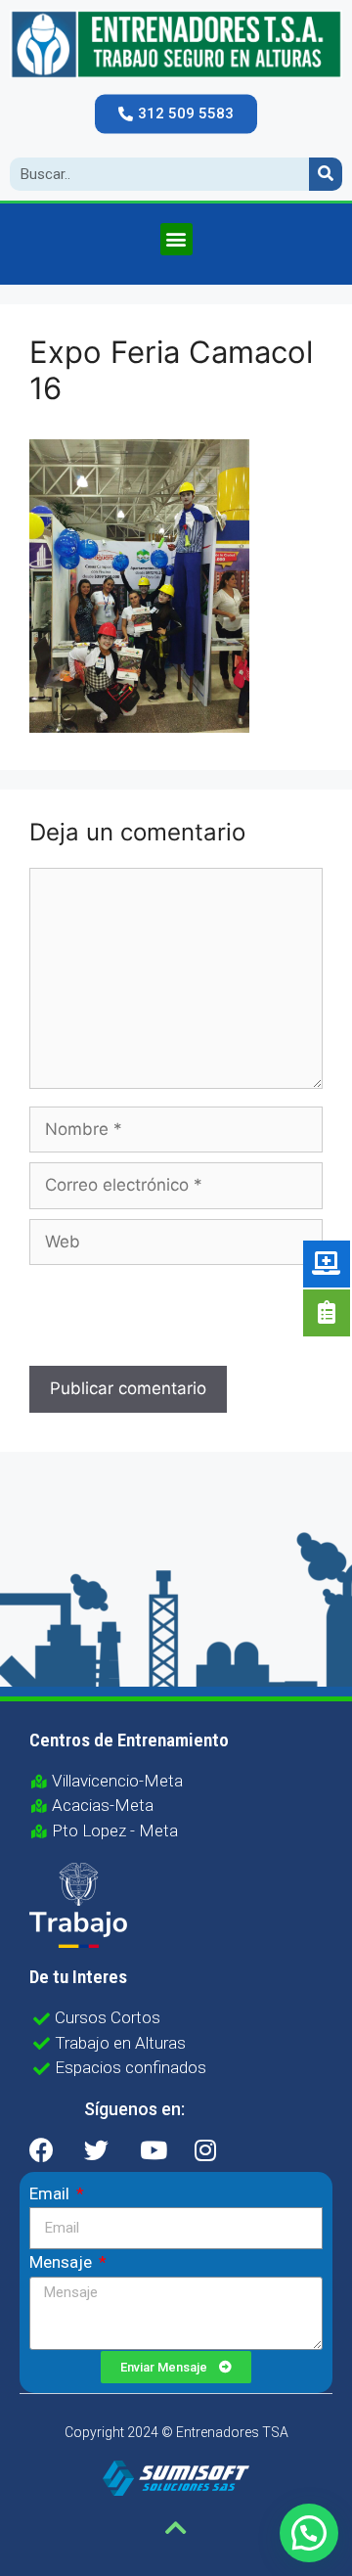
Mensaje (63, 2262)
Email (51, 2193)
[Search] (326, 174)
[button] (176, 113)
